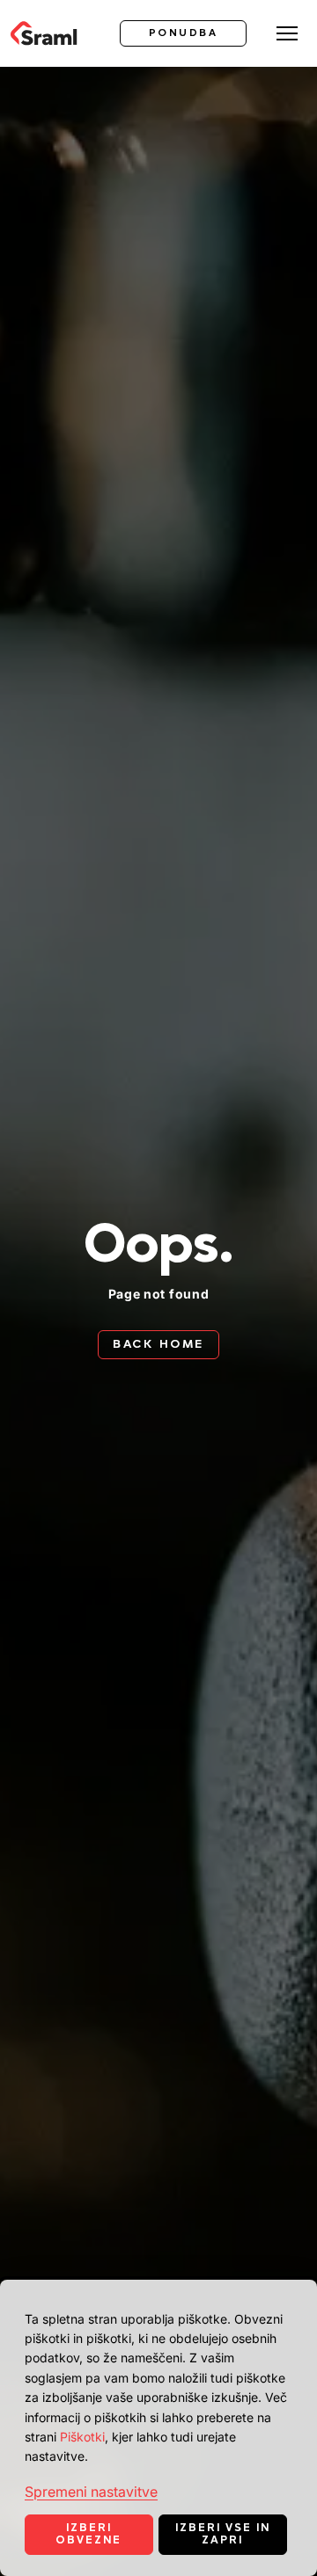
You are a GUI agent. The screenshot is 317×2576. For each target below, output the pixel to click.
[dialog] (158, 2428)
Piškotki (82, 2437)
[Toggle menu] (287, 33)
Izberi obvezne (88, 2534)
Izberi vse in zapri (223, 2534)
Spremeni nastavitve (91, 2492)
